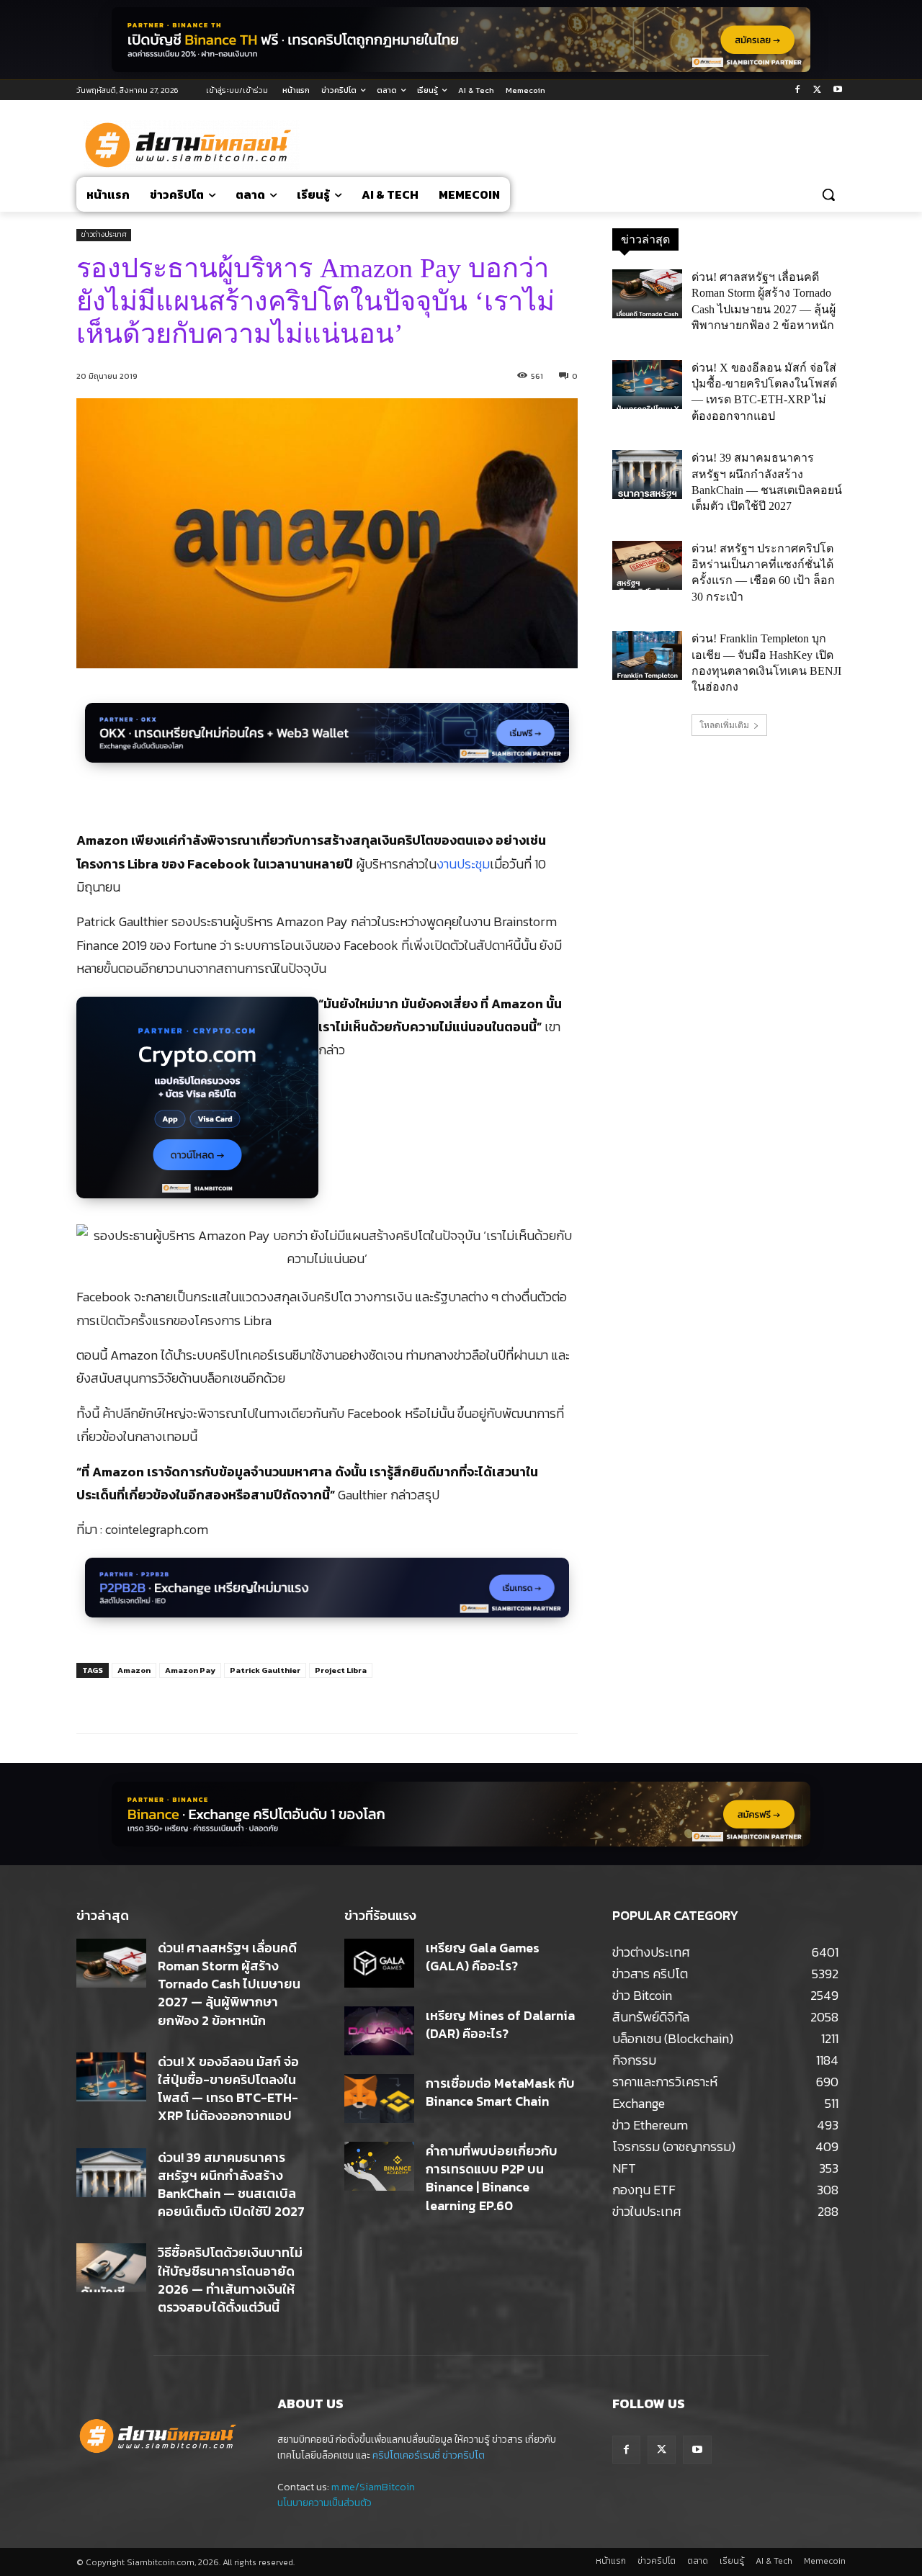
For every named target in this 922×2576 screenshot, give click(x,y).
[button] (828, 194)
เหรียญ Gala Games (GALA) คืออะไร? (483, 1957)
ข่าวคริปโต (464, 2455)
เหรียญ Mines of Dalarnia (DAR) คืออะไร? (500, 2024)
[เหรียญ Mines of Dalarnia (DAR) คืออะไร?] (379, 2031)
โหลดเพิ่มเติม (724, 725)
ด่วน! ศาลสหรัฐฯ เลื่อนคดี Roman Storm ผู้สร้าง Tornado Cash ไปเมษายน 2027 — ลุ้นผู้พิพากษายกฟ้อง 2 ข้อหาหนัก (229, 1984)
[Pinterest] (249, 1697)
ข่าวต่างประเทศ (104, 234)
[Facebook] (798, 90)
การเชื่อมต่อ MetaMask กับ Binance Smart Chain (500, 2092)
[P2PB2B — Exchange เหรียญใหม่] (327, 1596)
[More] (315, 1697)
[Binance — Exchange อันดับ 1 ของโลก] (461, 1814)
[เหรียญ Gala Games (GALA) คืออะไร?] (379, 1963)
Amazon (134, 1670)
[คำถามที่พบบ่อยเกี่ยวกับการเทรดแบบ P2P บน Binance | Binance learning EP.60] (379, 2166)
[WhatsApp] (282, 1697)
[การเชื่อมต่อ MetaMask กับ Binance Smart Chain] (379, 2099)
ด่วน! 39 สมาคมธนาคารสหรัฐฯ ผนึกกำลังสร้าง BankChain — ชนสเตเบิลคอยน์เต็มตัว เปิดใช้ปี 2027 (231, 2185)
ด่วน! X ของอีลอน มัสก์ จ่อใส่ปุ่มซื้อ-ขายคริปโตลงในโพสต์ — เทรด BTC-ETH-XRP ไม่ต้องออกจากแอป (228, 2089)
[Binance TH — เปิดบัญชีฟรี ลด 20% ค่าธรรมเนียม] (461, 40)
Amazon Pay (190, 1670)
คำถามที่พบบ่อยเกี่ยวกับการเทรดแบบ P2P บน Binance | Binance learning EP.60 (492, 2178)
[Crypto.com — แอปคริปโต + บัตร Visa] (197, 1105)
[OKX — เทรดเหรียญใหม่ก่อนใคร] (327, 741)
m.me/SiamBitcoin (373, 2487)
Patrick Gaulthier (265, 1670)
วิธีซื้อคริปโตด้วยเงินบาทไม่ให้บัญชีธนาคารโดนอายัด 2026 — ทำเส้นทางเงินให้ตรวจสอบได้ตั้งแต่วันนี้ (230, 2280)
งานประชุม (463, 864)
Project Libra (341, 1670)
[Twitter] (817, 90)
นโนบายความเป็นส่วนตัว (325, 2503)
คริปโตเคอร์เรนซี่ (406, 2455)
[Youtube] (837, 90)
